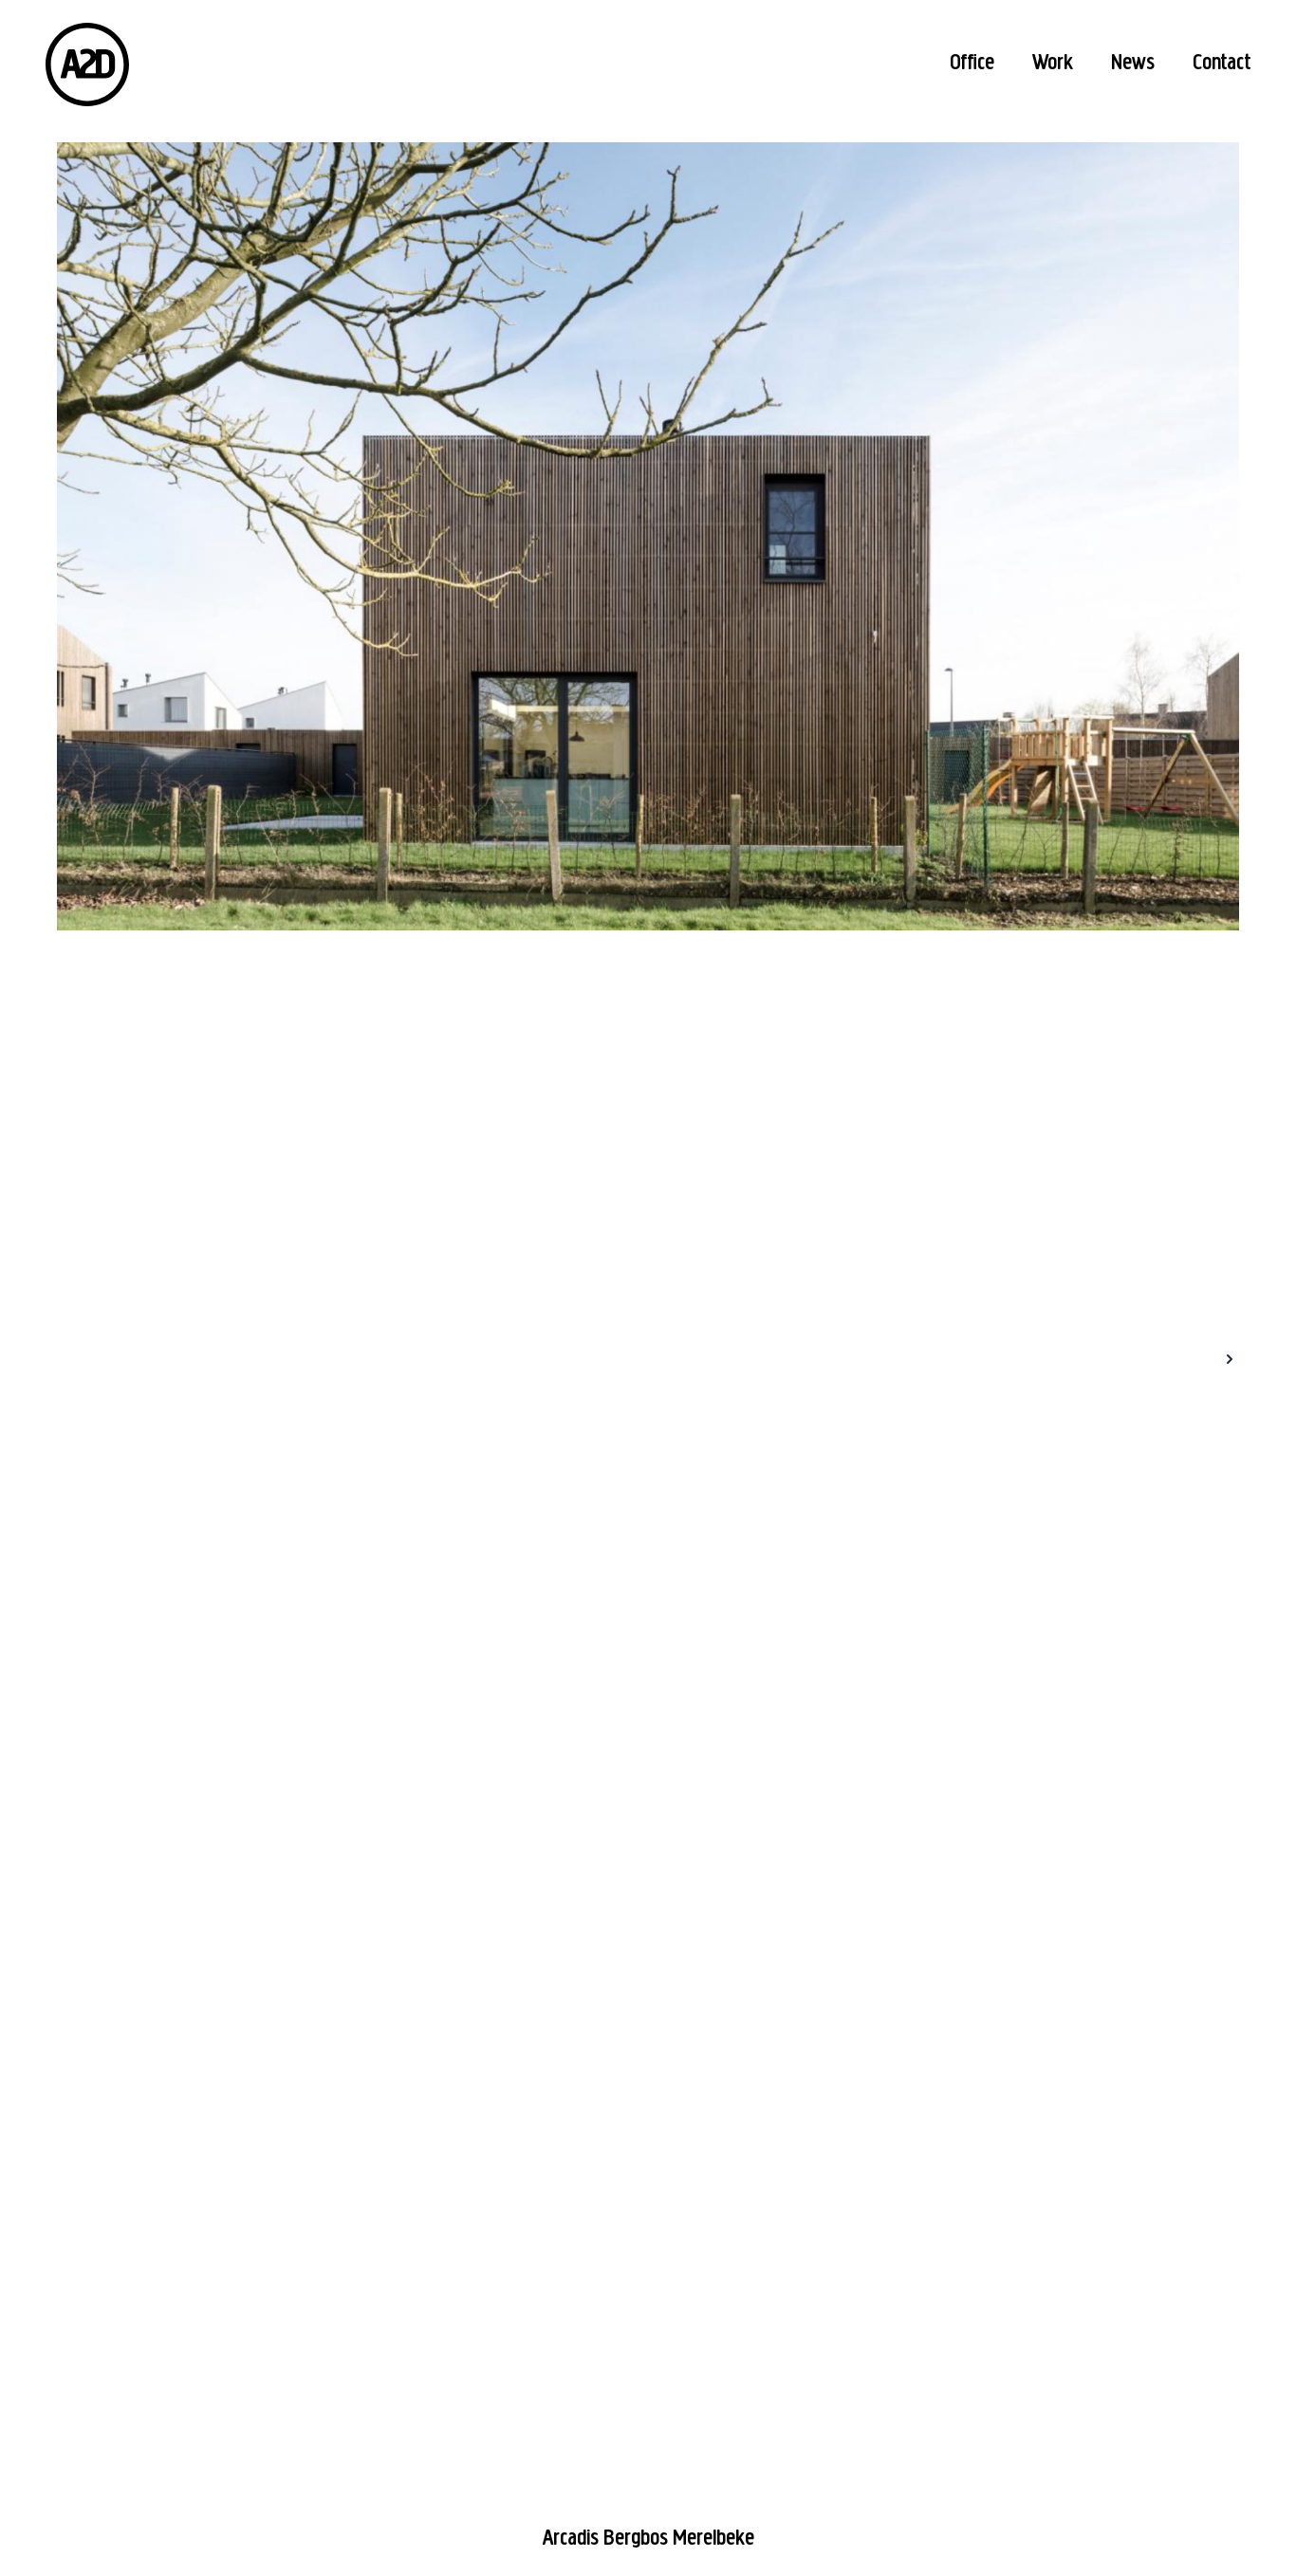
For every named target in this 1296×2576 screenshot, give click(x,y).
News (1133, 64)
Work (1053, 64)
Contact (1222, 64)
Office (972, 64)
